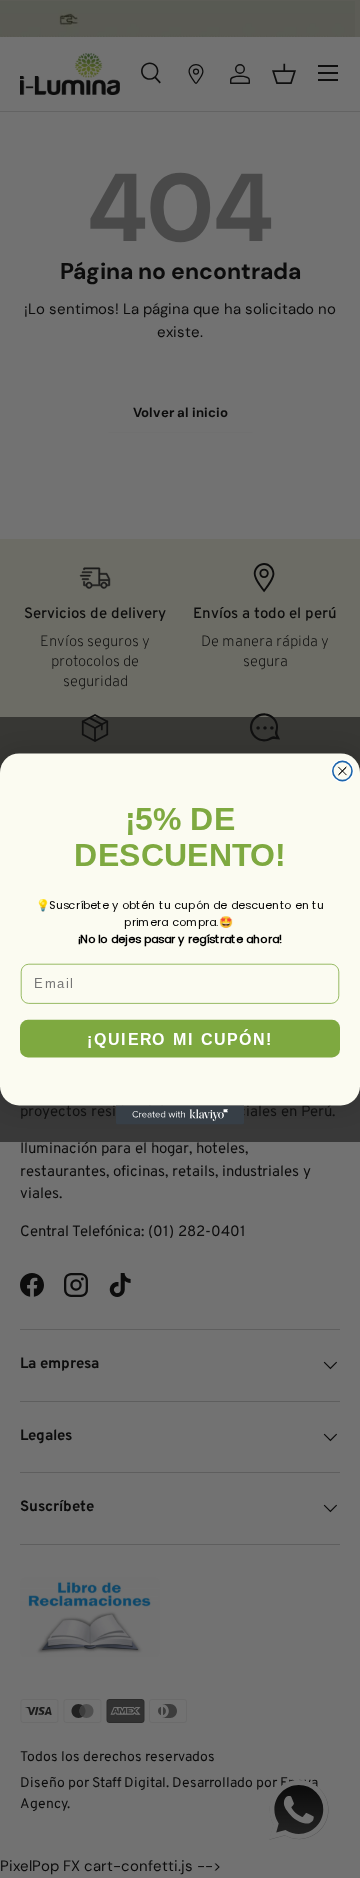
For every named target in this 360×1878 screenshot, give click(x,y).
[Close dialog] (342, 770)
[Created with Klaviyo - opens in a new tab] (180, 1114)
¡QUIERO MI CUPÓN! (180, 1039)
